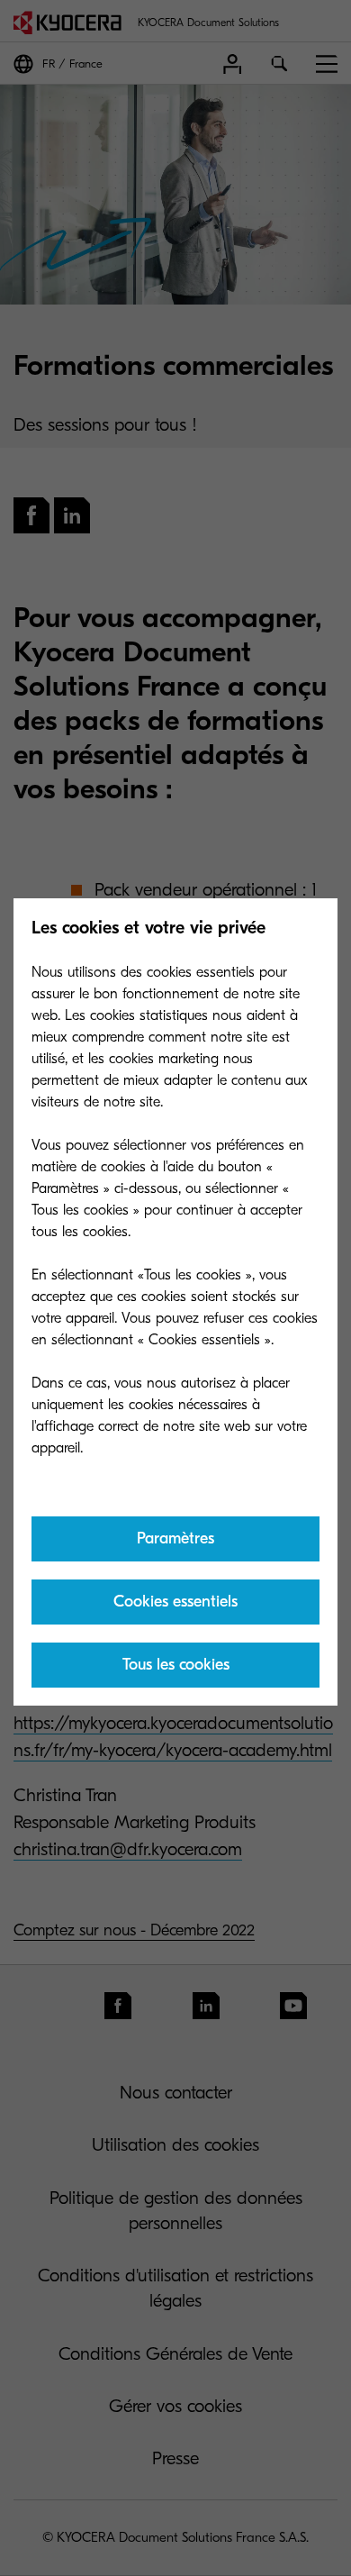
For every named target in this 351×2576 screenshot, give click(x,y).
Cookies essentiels (175, 1602)
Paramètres (175, 1538)
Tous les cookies (176, 1665)
